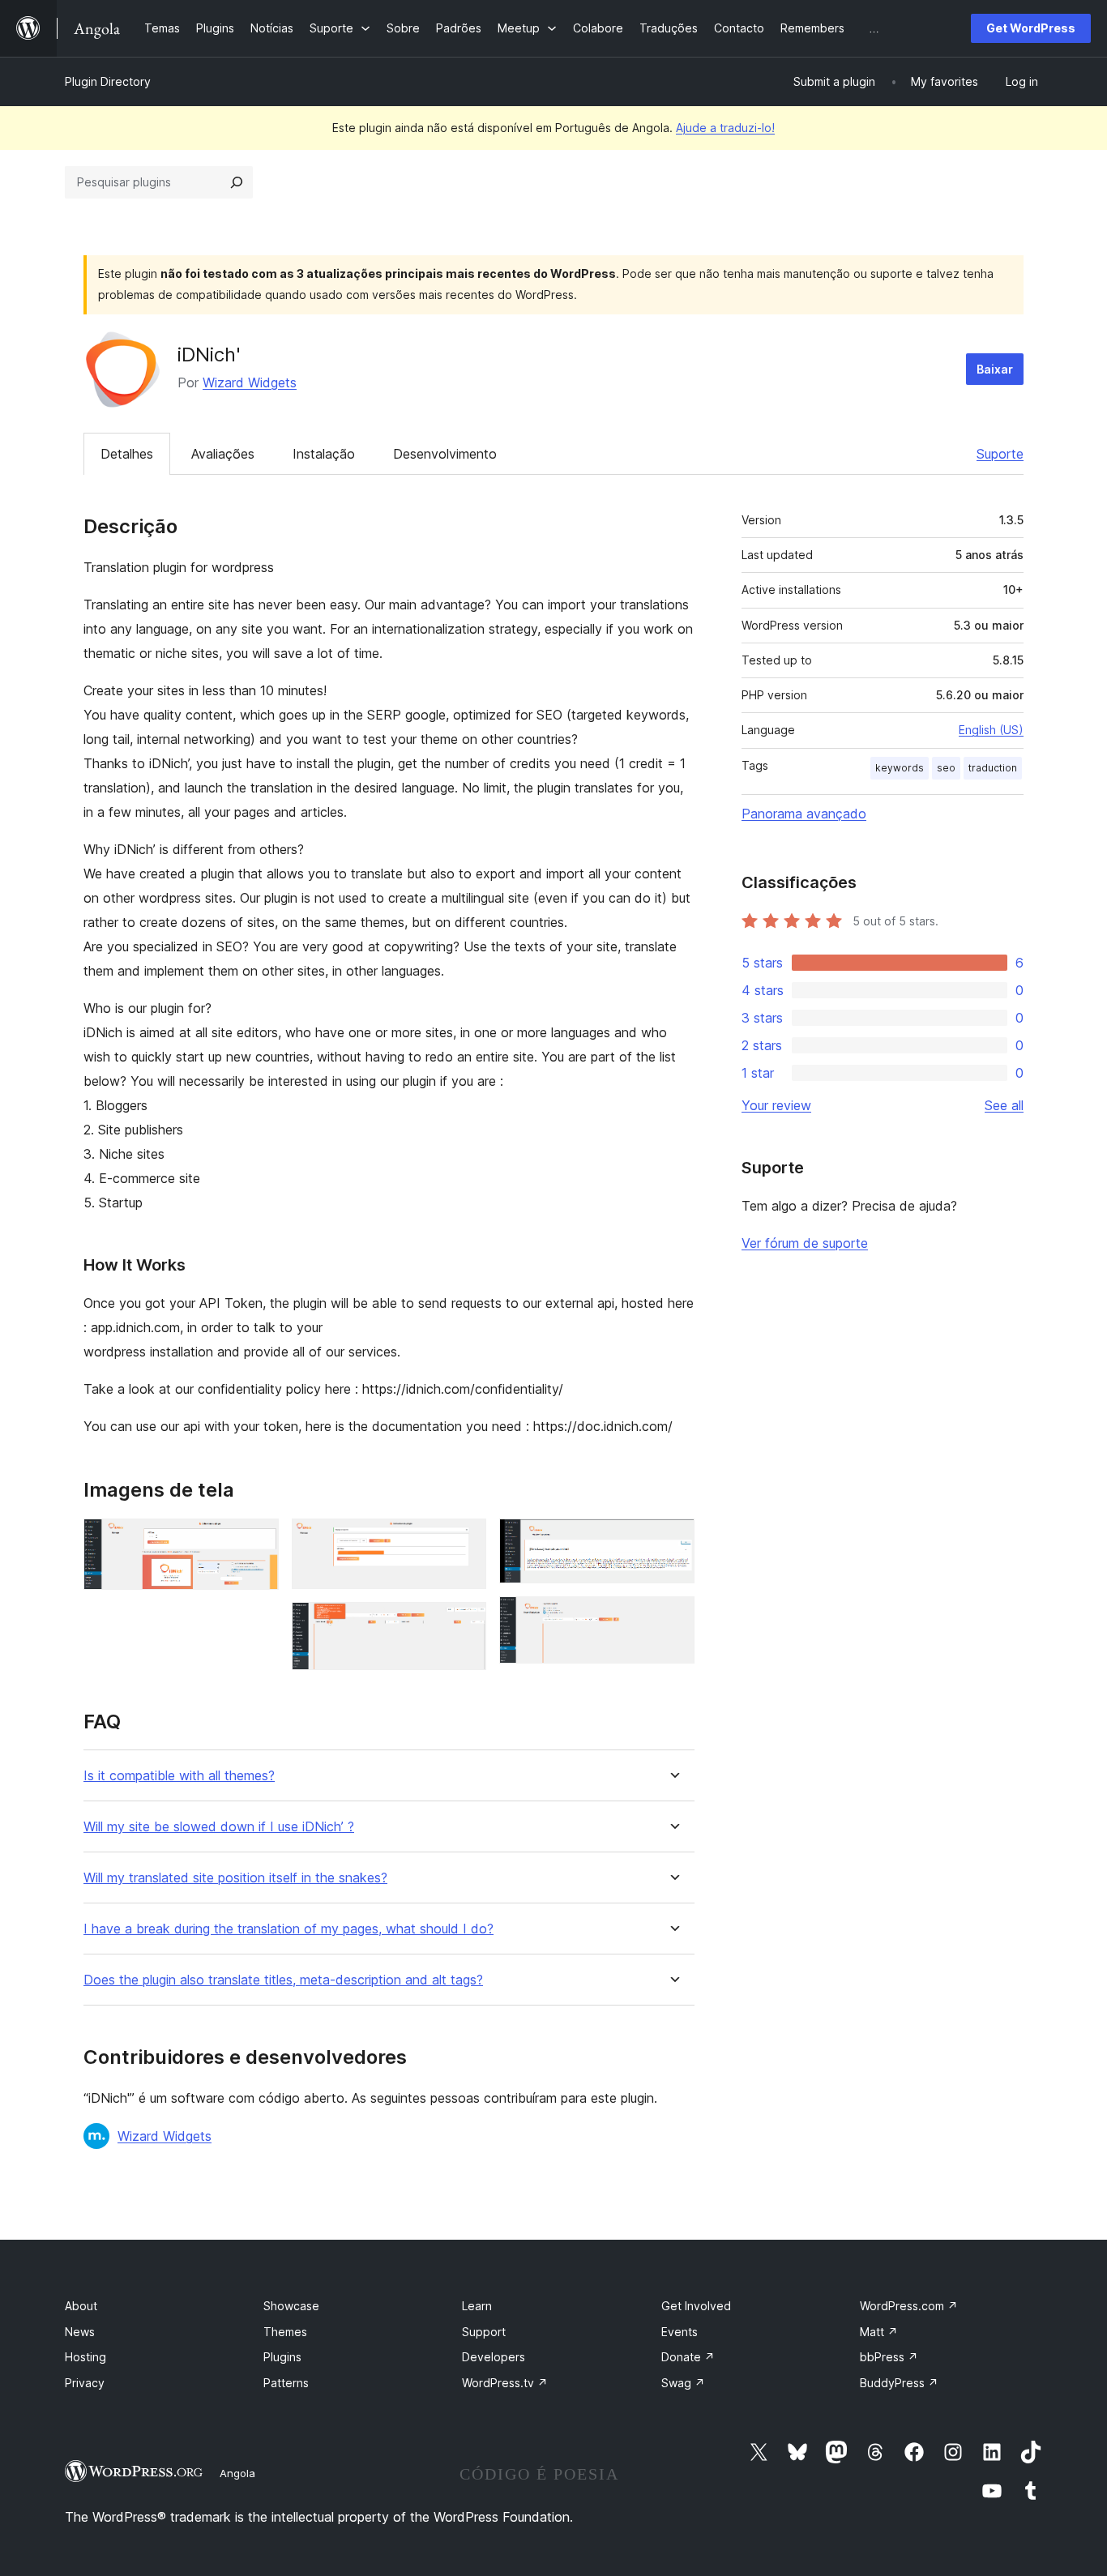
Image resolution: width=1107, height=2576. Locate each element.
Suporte (1000, 454)
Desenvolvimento (445, 454)
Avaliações (223, 454)
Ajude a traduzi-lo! (725, 128)
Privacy (85, 2383)
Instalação (324, 454)
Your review (776, 1105)
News (80, 2332)
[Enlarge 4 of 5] (673, 1540)
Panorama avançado (804, 814)
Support (484, 2332)
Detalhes (127, 454)
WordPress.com (909, 2306)
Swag (683, 2383)
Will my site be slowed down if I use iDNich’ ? (219, 1827)
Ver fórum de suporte (805, 1243)
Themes (285, 2332)
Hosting (85, 2357)
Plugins (282, 2357)
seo (946, 768)
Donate (688, 2357)
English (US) (991, 730)
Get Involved (696, 2306)
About (81, 2306)
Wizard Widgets (250, 382)
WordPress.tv (505, 2383)
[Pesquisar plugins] (237, 182)
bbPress (889, 2357)
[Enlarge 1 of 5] (257, 1540)
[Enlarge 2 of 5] (464, 1540)
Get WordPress (1031, 28)
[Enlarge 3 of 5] (464, 1624)
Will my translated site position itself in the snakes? (235, 1878)
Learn (477, 2306)
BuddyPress (899, 2383)
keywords (900, 768)
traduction (993, 768)
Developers (494, 2357)
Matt (879, 2332)
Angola (237, 2473)
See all (1004, 1105)
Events (680, 2332)
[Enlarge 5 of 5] (673, 1618)
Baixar (995, 369)
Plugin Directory (108, 81)
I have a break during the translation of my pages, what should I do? (289, 1929)
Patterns (286, 2383)
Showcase (291, 2306)
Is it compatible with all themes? (179, 1776)
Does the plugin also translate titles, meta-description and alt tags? (283, 1980)
